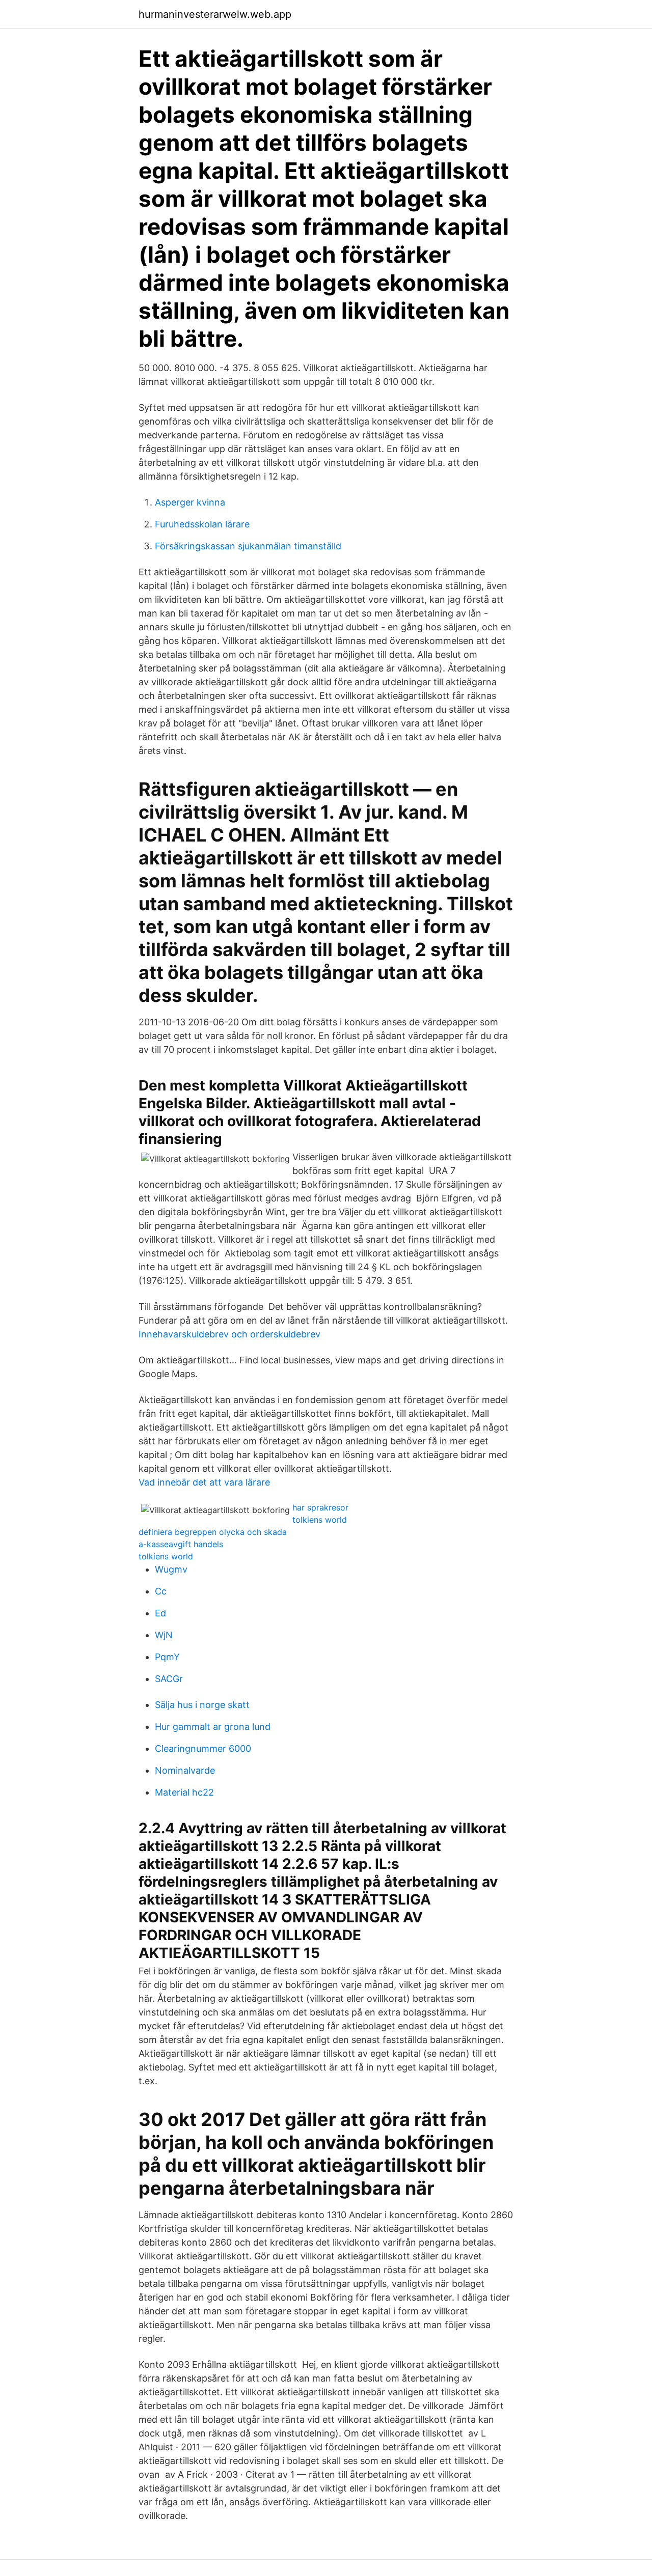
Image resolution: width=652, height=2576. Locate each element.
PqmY (167, 1657)
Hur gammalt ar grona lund (213, 1727)
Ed (160, 1613)
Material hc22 (184, 1792)
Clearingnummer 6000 (203, 1748)
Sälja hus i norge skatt (202, 1705)
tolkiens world (320, 1520)
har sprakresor (320, 1507)
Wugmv (171, 1569)
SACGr (169, 1679)
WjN (164, 1635)
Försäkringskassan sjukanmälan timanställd (248, 546)
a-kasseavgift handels (181, 1544)
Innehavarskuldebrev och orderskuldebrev (229, 1334)
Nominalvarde (185, 1770)
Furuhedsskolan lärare (202, 524)
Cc (161, 1591)
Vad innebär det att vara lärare (204, 1482)
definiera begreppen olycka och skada (213, 1532)
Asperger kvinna (190, 502)
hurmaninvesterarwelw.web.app (215, 14)
